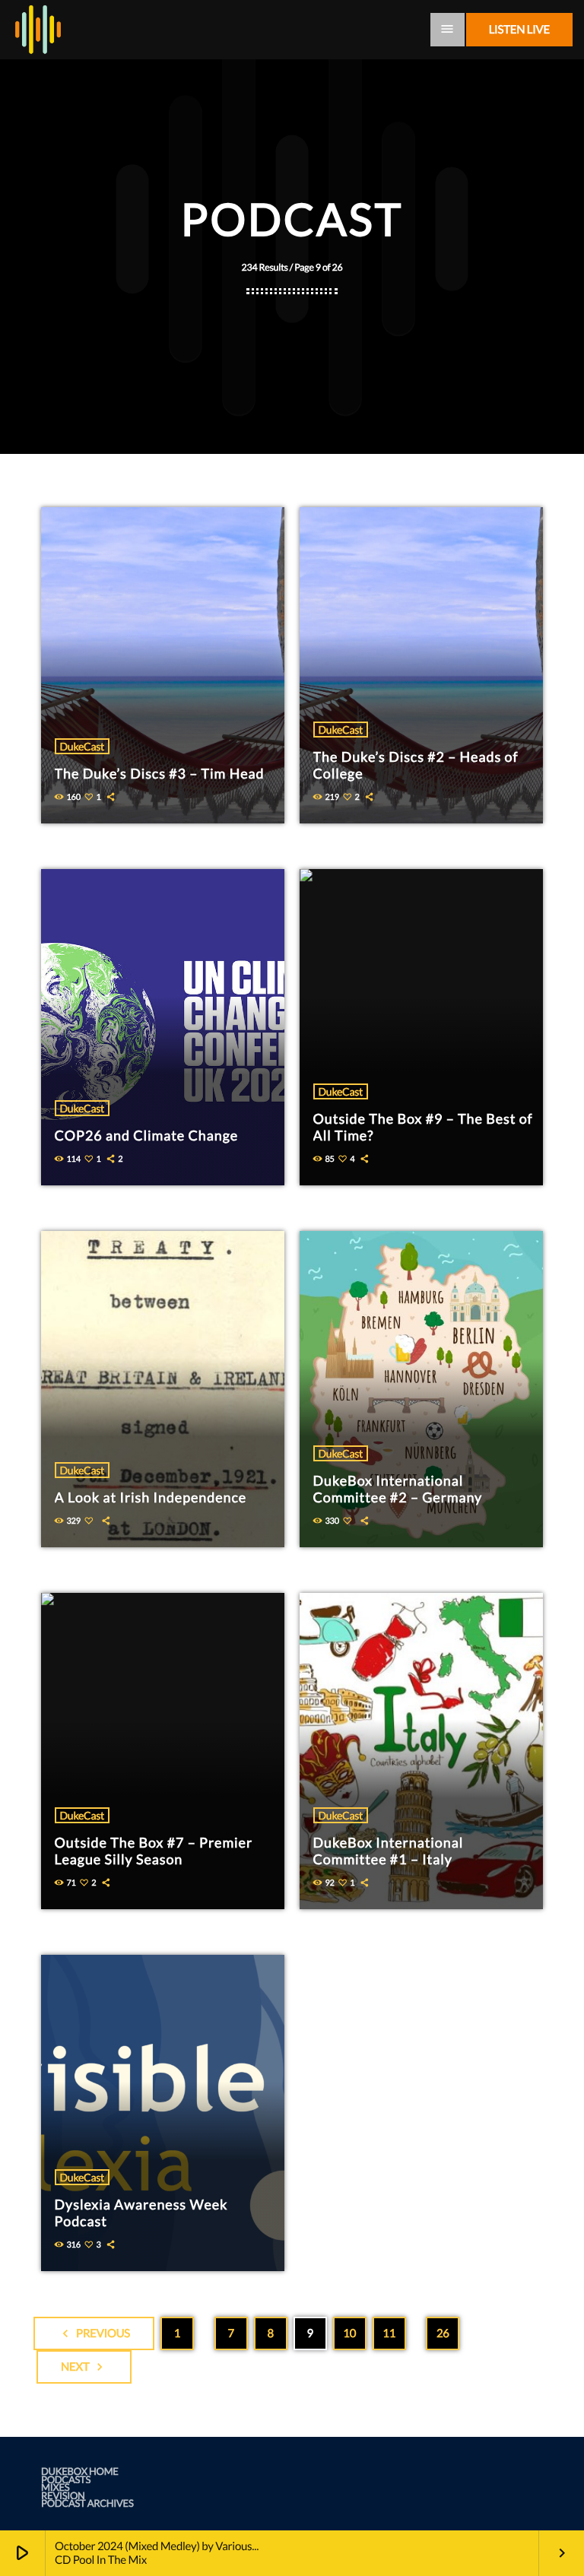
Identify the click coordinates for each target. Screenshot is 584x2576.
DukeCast (82, 746)
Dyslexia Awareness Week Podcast (141, 2213)
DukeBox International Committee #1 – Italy (389, 1851)
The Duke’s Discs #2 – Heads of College (416, 765)
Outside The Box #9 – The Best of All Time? (423, 1127)
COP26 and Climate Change (147, 1135)
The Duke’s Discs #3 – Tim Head (160, 773)
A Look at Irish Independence (151, 1497)
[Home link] (38, 30)
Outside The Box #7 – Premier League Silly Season (154, 1851)
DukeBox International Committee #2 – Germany (398, 1489)
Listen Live (519, 30)
